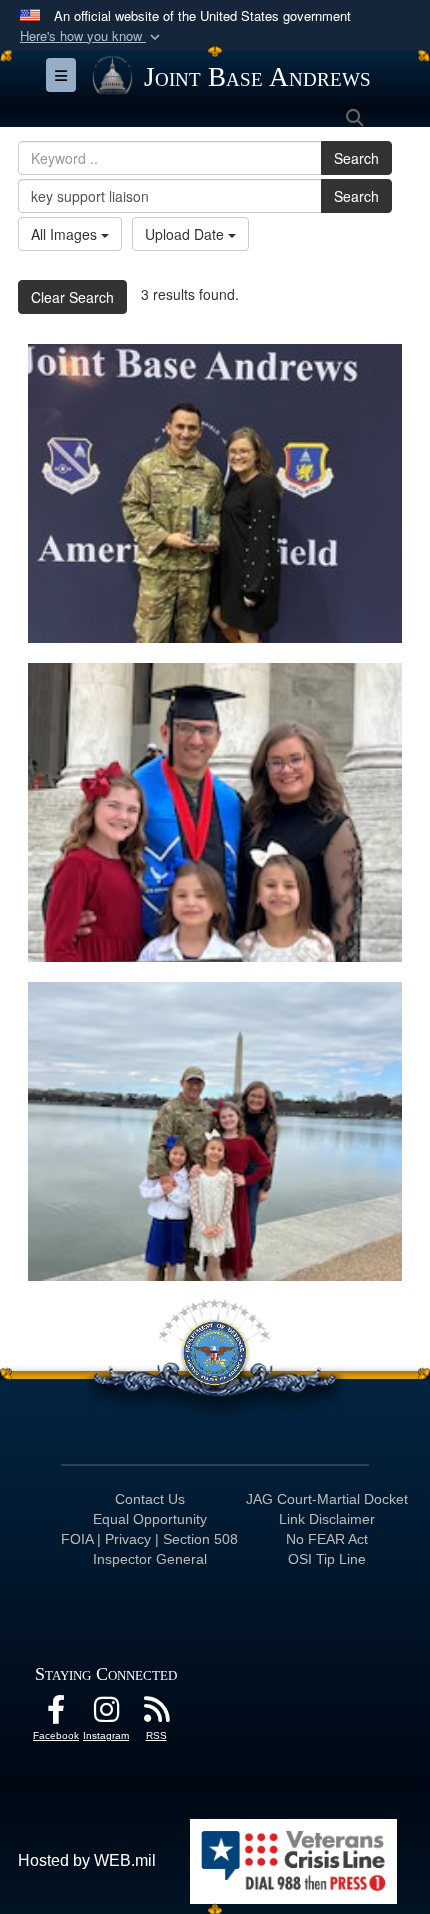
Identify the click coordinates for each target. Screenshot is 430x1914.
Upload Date (186, 234)
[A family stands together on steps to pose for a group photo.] (215, 812)
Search (356, 158)
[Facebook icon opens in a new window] (56, 1714)
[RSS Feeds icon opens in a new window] (156, 1714)
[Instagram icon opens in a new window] (106, 1714)
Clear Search (72, 297)
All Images (66, 234)
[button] (92, 36)
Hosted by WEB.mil (87, 1860)
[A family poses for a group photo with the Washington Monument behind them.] (215, 1131)
